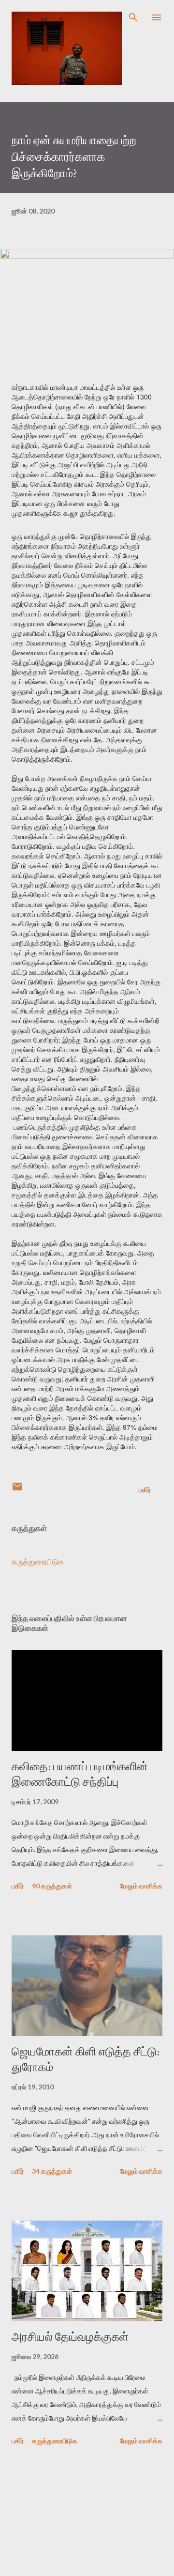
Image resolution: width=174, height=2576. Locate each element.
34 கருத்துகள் (52, 2171)
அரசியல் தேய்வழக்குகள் (70, 2337)
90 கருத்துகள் (52, 1886)
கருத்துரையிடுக (38, 1561)
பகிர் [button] (145, 1490)
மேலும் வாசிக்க (141, 1886)
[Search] (133, 17)
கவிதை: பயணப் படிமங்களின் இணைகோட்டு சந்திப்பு (80, 1774)
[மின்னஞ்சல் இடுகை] (17, 1490)
